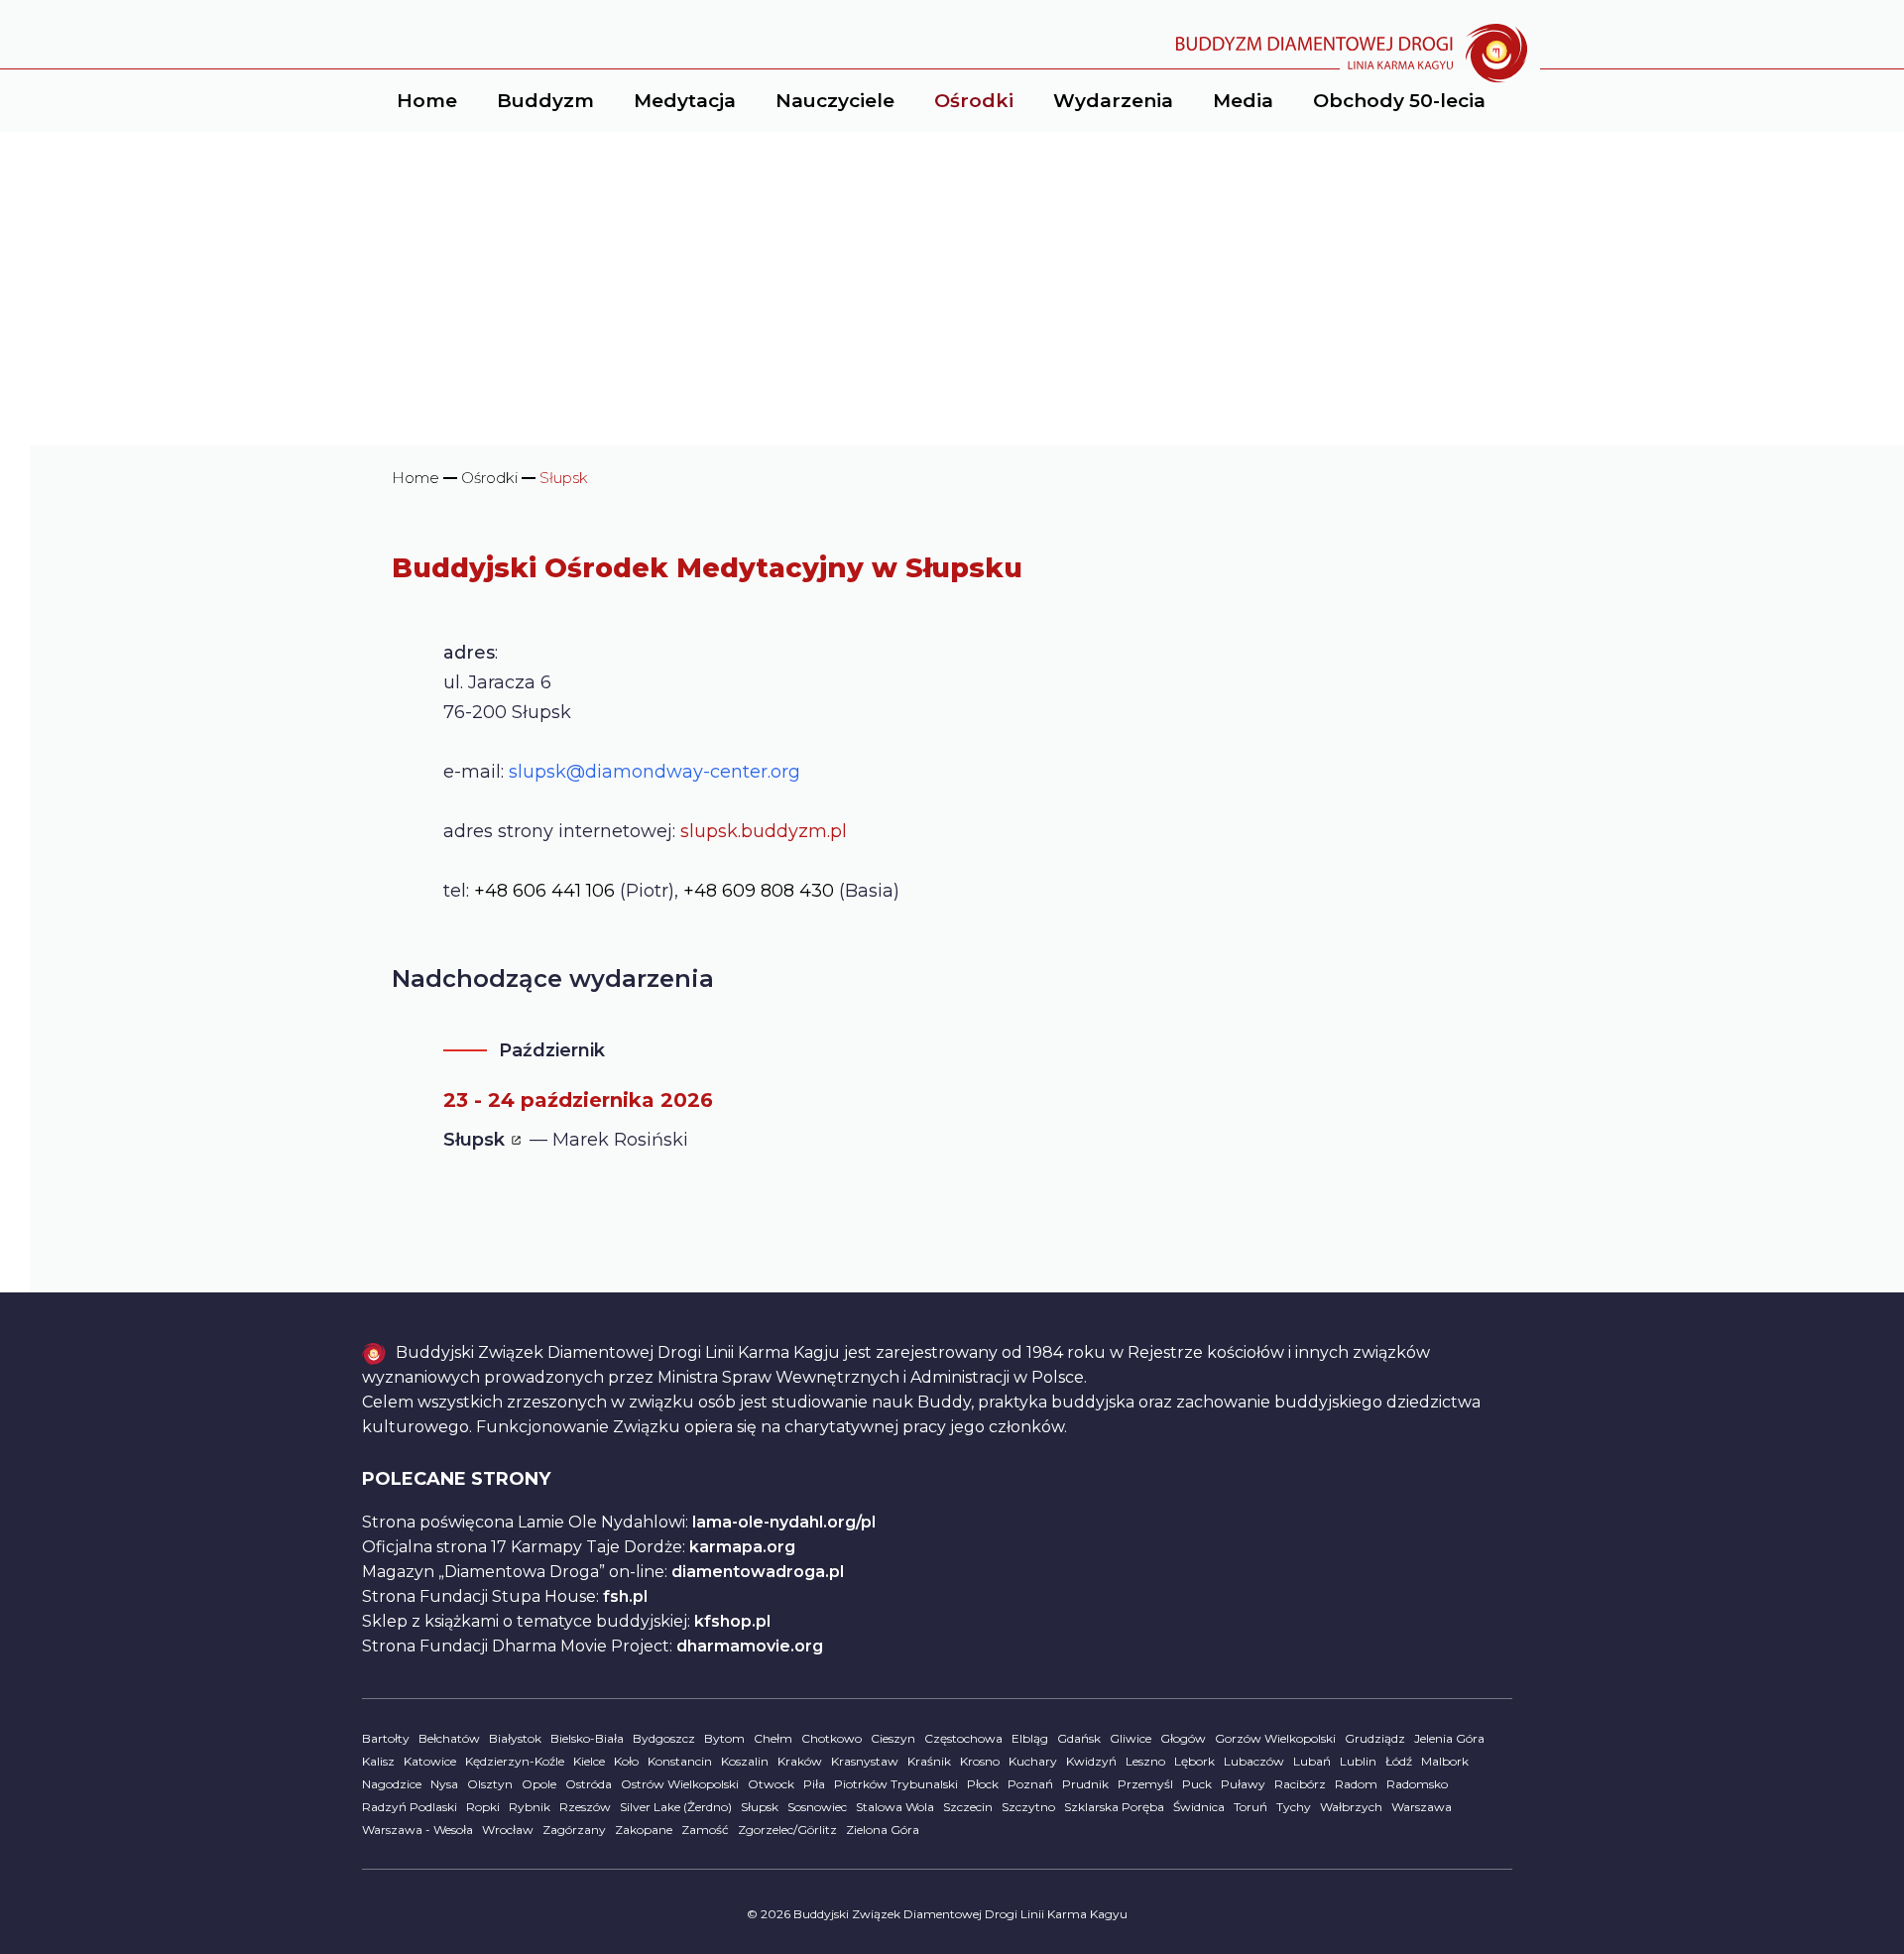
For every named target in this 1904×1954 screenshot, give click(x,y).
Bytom (724, 1738)
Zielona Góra (883, 1830)
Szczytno (1028, 1807)
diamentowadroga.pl (758, 1572)
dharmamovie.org (750, 1646)
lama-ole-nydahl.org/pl (784, 1522)
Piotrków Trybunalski (896, 1784)
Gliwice (1130, 1738)
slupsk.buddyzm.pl (764, 831)
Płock (983, 1784)
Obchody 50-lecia (1399, 101)
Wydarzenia (1113, 101)
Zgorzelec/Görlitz (787, 1830)
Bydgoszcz (664, 1738)
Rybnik (530, 1807)
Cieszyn (893, 1738)
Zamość (705, 1830)
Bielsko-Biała (587, 1738)
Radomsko (1417, 1784)
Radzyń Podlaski (410, 1807)
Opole (539, 1784)
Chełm (773, 1738)
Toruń (1250, 1807)
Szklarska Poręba (1114, 1807)
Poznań (1030, 1784)
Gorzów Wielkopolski (1275, 1738)
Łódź (1399, 1761)
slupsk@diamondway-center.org (654, 772)
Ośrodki (974, 101)
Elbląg (1030, 1738)
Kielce (589, 1761)
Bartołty (386, 1738)
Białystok (515, 1738)
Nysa (444, 1784)
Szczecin (968, 1807)
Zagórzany (574, 1830)
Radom (1356, 1784)
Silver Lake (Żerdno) (676, 1807)
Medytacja (685, 101)
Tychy (1294, 1807)
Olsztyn (490, 1784)
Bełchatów (449, 1738)
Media (1243, 101)
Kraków (800, 1761)
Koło (626, 1761)
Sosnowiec (817, 1807)
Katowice (430, 1761)
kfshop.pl (732, 1621)
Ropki (483, 1807)
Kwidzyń (1091, 1761)
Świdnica (1199, 1807)
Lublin (1358, 1761)
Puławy (1243, 1784)
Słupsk (760, 1807)
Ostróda (589, 1784)
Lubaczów (1254, 1761)
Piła (814, 1784)
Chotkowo (832, 1738)
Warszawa (1422, 1807)
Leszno (1145, 1761)
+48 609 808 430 (759, 891)
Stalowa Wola (895, 1807)
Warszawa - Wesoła (417, 1830)
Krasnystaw (865, 1761)
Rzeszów (585, 1807)
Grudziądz (1375, 1738)
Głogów (1183, 1738)
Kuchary (1033, 1761)
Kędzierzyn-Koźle (515, 1761)
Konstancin (680, 1761)
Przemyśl (1145, 1784)
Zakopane (644, 1830)
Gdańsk (1079, 1738)
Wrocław (508, 1830)
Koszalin (745, 1761)
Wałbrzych (1351, 1807)
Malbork (1445, 1761)
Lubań (1312, 1761)
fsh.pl (625, 1596)
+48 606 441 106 (544, 891)
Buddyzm (545, 101)
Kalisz (378, 1761)
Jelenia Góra (1449, 1738)
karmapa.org (742, 1547)
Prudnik (1085, 1784)
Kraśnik (929, 1761)
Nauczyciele (835, 101)
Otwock (771, 1784)
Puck (1197, 1784)
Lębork (1194, 1761)
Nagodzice (392, 1784)
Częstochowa (963, 1738)
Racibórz (1300, 1784)
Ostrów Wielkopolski (680, 1784)
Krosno (980, 1761)
